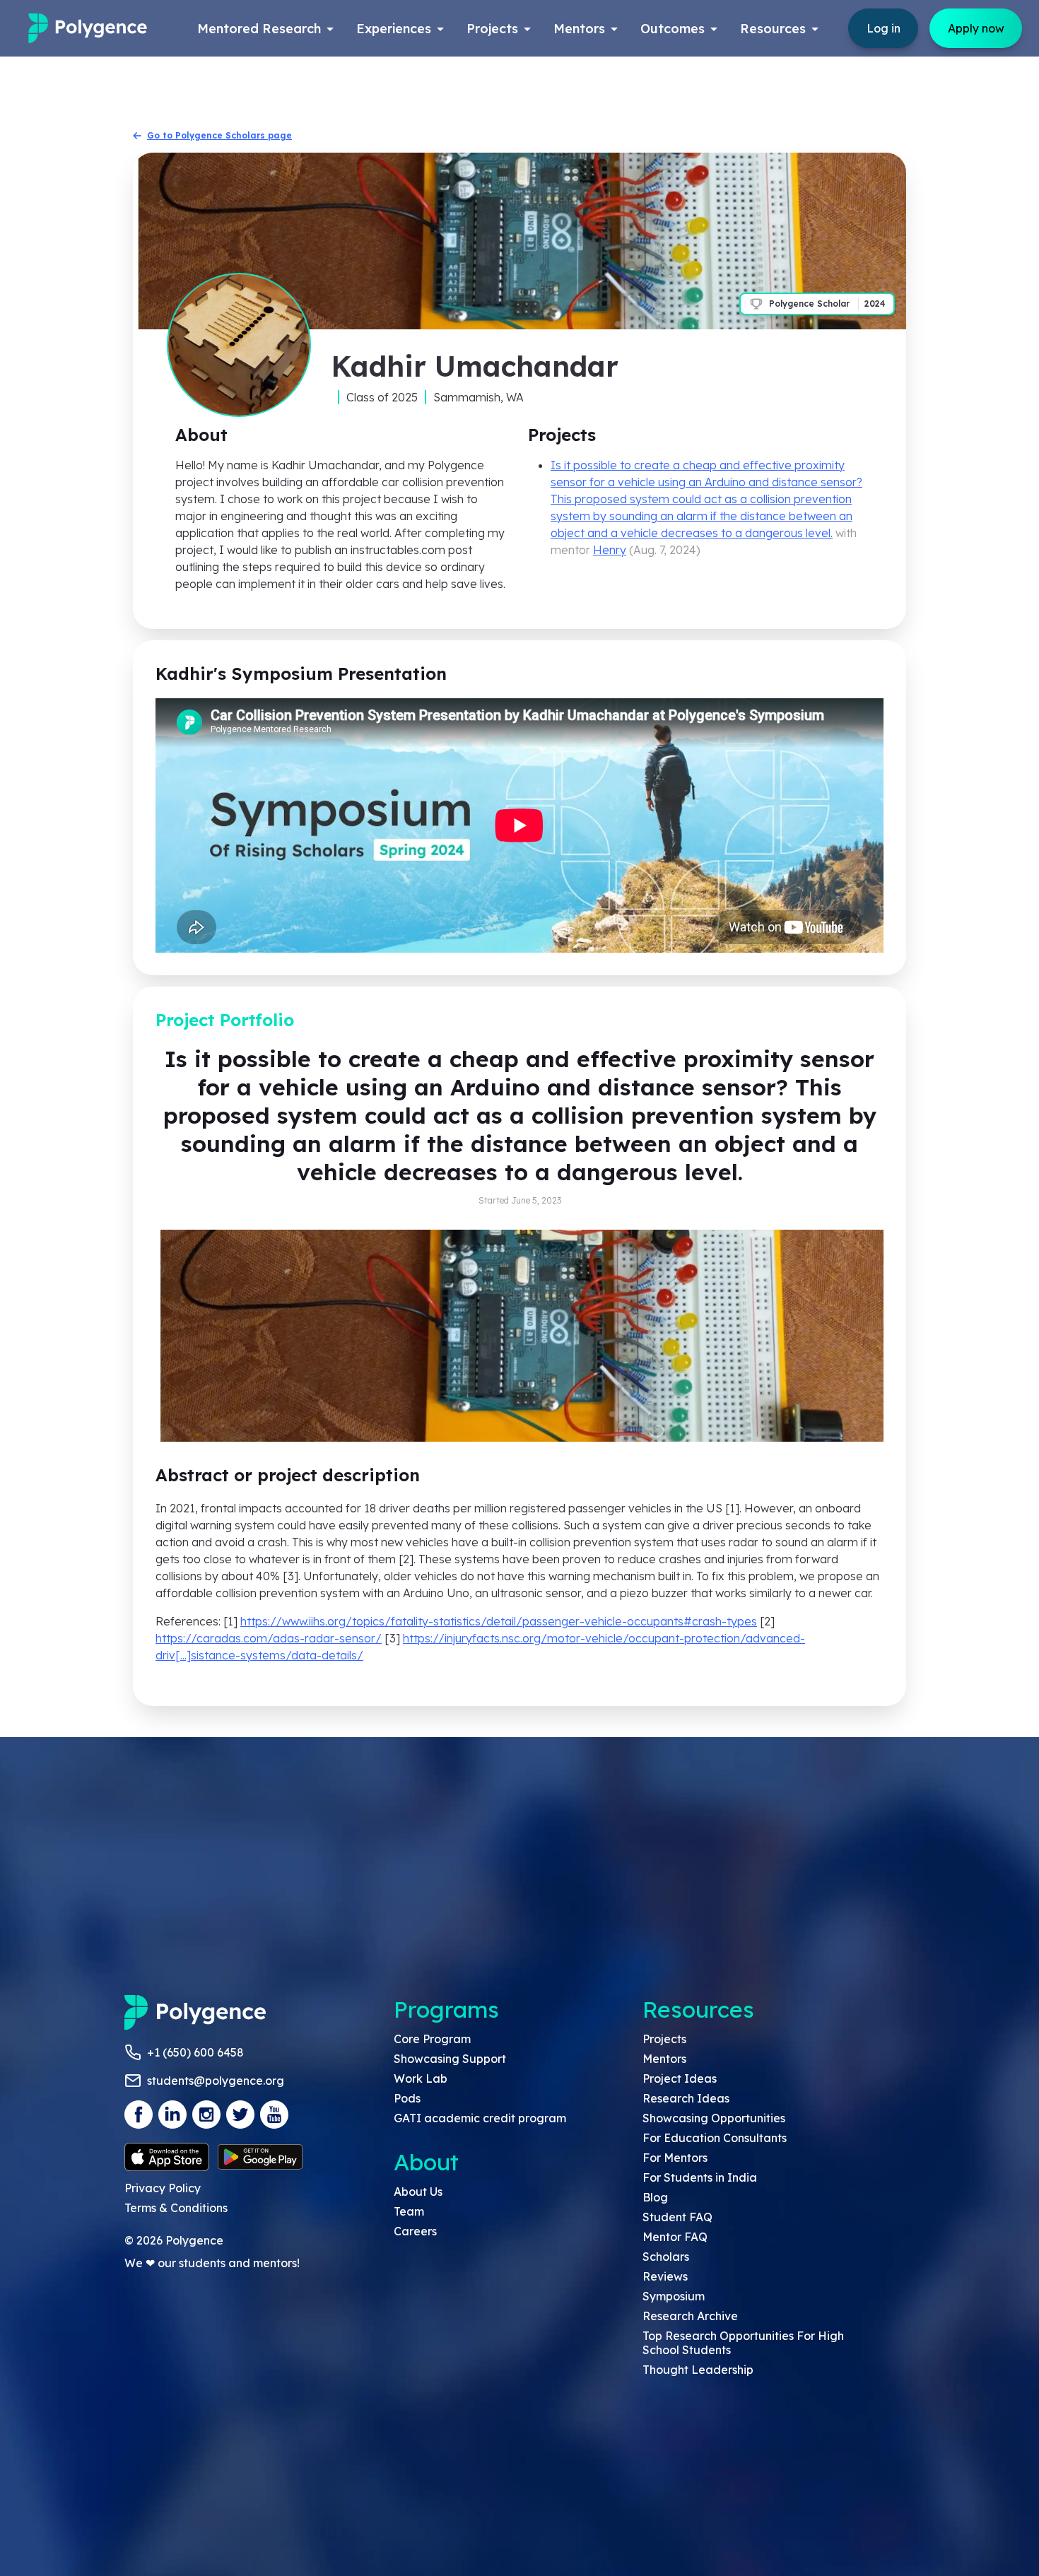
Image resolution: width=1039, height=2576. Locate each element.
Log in (884, 28)
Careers (415, 2231)
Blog (655, 2197)
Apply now (976, 28)
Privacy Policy (163, 2188)
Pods (407, 2098)
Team (409, 2211)
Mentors (664, 2059)
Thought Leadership (698, 2370)
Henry (610, 550)
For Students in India (700, 2177)
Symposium (674, 2296)
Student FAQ (677, 2217)
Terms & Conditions (176, 2208)
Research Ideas (686, 2098)
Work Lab (421, 2078)
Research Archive (690, 2316)
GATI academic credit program (480, 2118)
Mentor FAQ (675, 2237)
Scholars (666, 2257)
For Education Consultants (715, 2138)
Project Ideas (680, 2078)
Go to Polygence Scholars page (219, 135)
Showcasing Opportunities (714, 2118)
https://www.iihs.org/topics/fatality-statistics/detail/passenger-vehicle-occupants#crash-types (499, 1621)
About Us (418, 2192)
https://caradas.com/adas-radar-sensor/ (269, 1638)
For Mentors (675, 2158)
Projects (664, 2039)
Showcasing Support (450, 2059)
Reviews (665, 2276)
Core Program (432, 2039)
